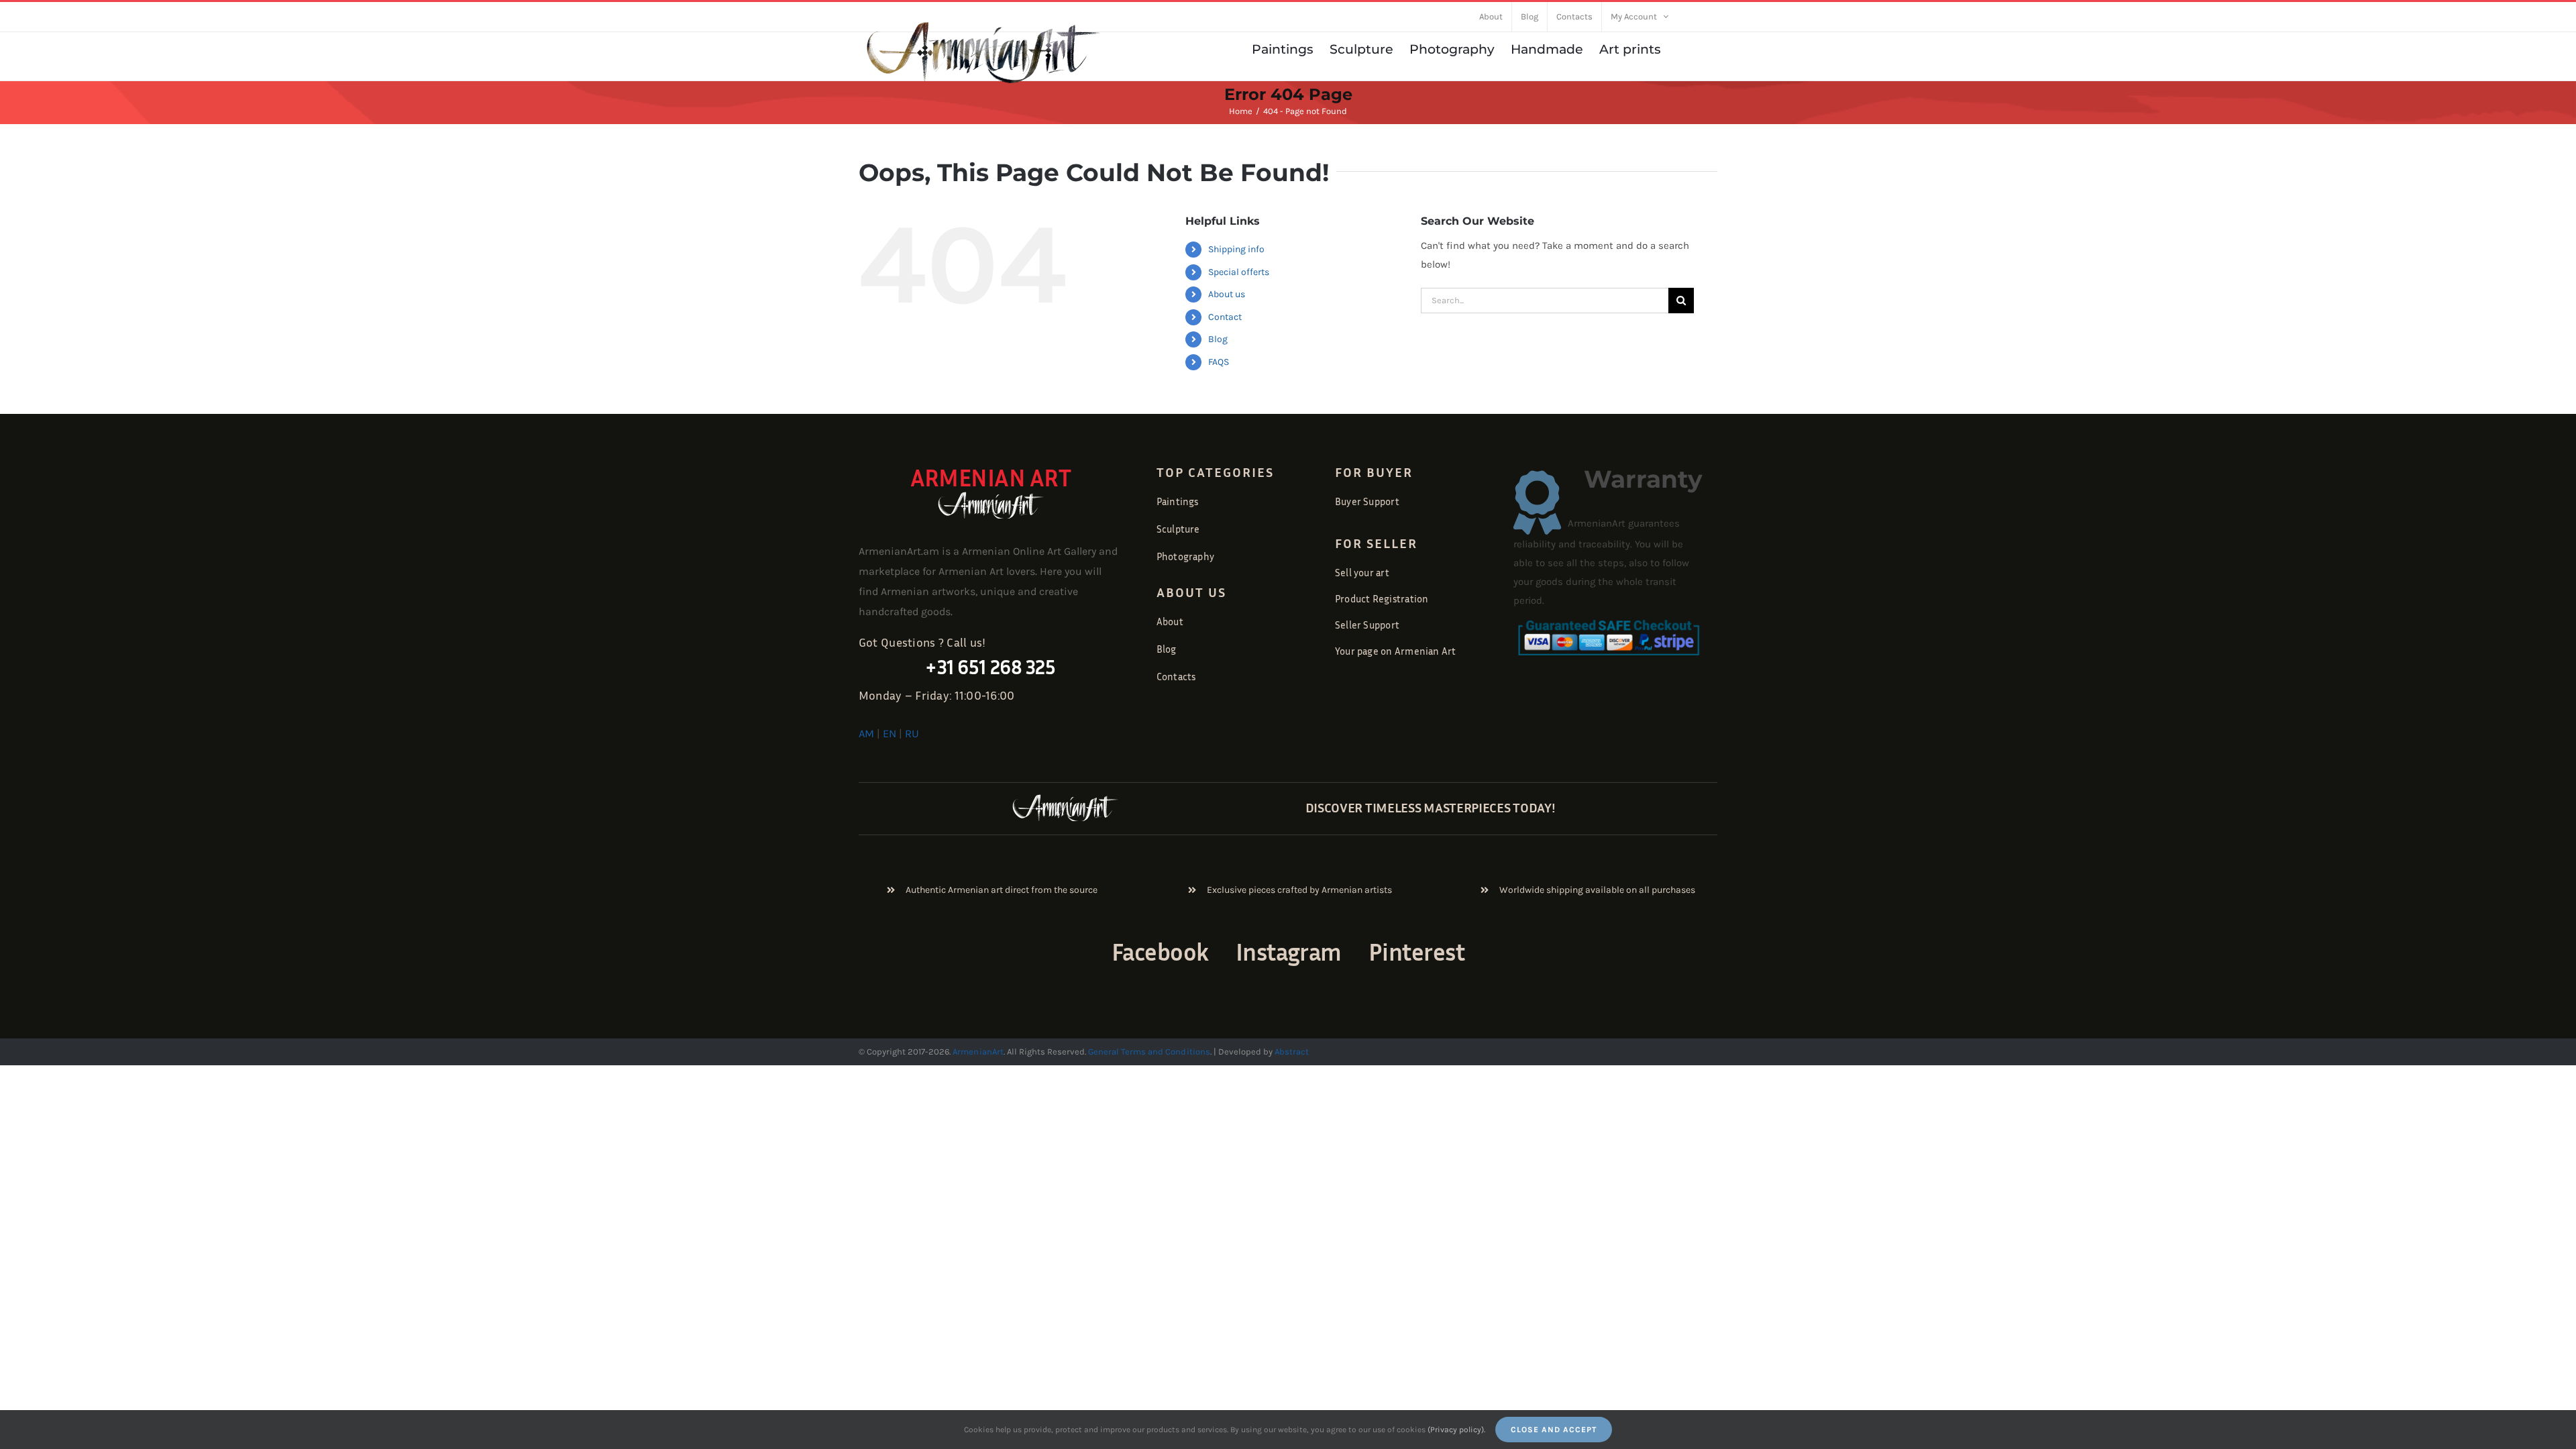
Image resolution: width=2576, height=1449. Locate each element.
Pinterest (1416, 952)
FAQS (1219, 362)
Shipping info (1236, 249)
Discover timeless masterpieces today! (1431, 807)
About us (1227, 294)
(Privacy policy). (1456, 1430)
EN (890, 734)
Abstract (1291, 1052)
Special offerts (1239, 272)
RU (912, 734)
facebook (1160, 952)
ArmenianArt (978, 1052)
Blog (1218, 339)
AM (866, 734)
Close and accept (1554, 1430)
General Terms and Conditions (1149, 1052)
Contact (1225, 317)
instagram (1289, 952)
